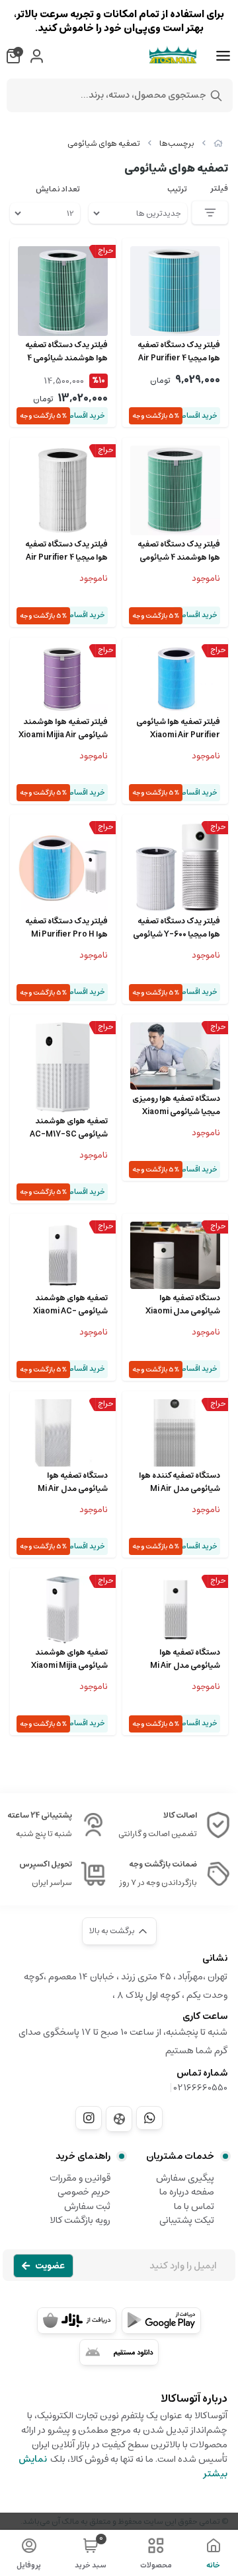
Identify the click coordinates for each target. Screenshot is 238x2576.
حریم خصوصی (84, 2192)
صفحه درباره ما (187, 2192)
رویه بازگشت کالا (80, 2220)
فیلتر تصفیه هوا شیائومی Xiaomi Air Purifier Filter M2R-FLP (178, 729)
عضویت (50, 2266)
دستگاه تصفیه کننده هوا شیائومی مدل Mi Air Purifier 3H (179, 1482)
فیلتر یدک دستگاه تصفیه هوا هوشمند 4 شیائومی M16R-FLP (179, 551)
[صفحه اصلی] (218, 144)
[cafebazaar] (77, 2321)
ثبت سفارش (87, 2206)
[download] (119, 2352)
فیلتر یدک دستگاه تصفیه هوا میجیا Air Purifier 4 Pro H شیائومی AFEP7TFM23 (66, 551)
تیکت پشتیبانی (187, 2220)
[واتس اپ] (149, 2118)
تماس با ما (194, 2206)
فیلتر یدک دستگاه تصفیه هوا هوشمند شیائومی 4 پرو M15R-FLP (66, 352)
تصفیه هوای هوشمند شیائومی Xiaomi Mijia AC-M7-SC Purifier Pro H (69, 1659)
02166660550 (201, 2088)
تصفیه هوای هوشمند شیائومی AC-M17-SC (69, 1128)
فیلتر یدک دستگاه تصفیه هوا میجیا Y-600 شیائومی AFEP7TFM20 (177, 928)
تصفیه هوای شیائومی (104, 144)
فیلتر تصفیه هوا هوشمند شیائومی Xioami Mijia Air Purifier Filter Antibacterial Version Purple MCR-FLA (63, 729)
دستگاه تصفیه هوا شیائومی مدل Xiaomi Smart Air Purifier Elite (178, 1305)
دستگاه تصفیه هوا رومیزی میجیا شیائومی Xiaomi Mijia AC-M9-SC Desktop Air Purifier (176, 1106)
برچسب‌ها (177, 144)
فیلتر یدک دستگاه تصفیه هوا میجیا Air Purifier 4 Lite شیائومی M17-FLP (179, 352)
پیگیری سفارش (185, 2178)
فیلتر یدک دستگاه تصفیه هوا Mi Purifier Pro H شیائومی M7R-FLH (66, 928)
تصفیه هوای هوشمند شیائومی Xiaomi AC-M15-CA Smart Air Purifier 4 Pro (70, 1305)
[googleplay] (161, 2321)
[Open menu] (223, 56)
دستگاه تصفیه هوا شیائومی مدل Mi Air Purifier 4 (73, 1482)
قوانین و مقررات (80, 2178)
